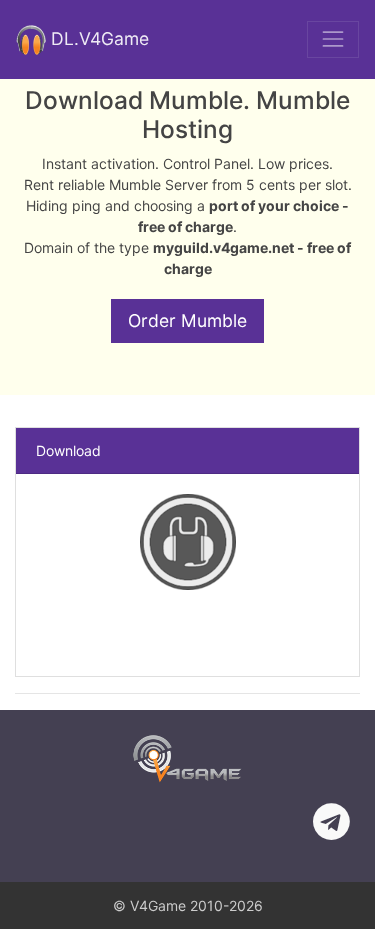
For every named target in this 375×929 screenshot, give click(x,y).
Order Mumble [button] (187, 320)
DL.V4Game (97, 37)
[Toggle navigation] (333, 39)
